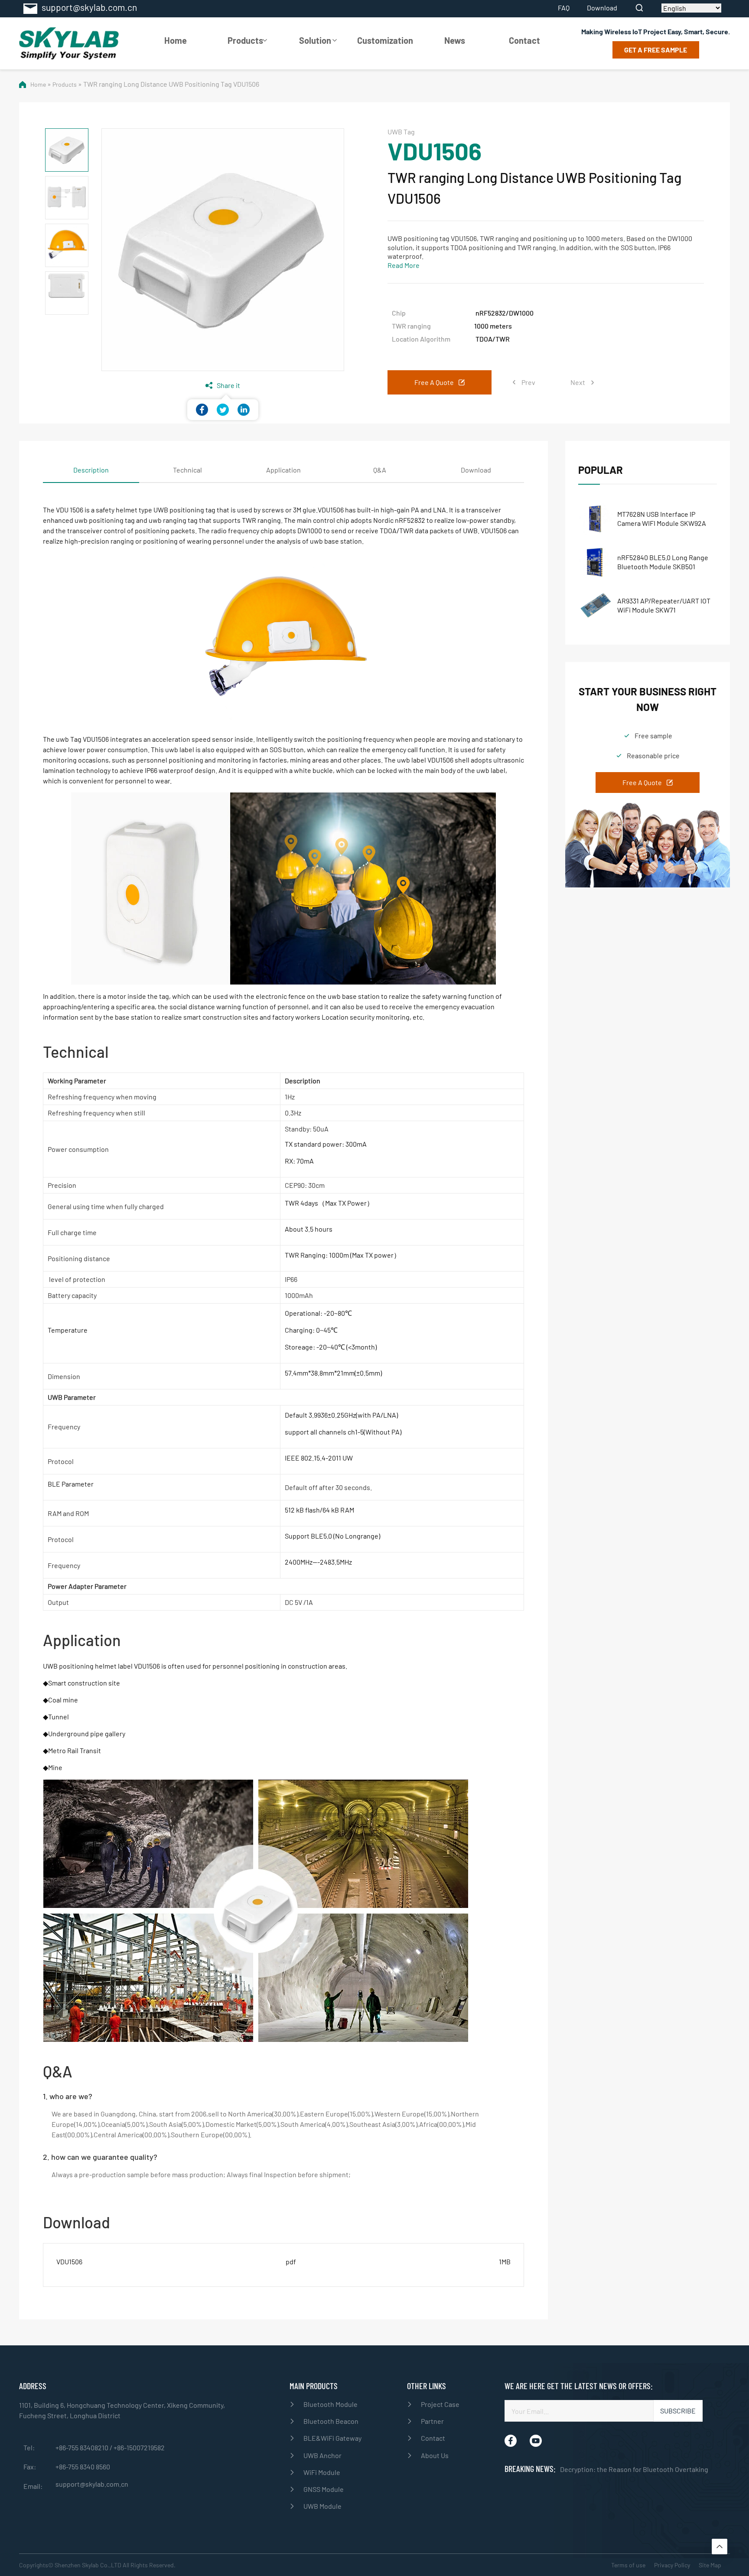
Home (176, 40)
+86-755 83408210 (83, 2447)
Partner (432, 2421)
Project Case (440, 2404)
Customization (385, 40)
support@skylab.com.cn (92, 2484)
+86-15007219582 (139, 2447)
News (455, 40)
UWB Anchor (322, 2455)
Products (245, 40)
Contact (524, 40)
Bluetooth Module (331, 2404)
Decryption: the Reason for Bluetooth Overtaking (634, 2469)
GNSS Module (324, 2489)
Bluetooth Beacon (331, 2421)
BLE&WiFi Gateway (332, 2438)
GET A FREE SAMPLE (656, 50)
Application (283, 470)
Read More (404, 265)
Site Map (710, 2565)
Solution (315, 40)
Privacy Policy (672, 2565)
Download (602, 8)
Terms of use (628, 2565)
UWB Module (322, 2506)
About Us (435, 2455)
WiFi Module (322, 2472)
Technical (187, 470)
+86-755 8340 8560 (83, 2467)
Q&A (380, 470)
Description (91, 470)
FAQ (564, 8)
